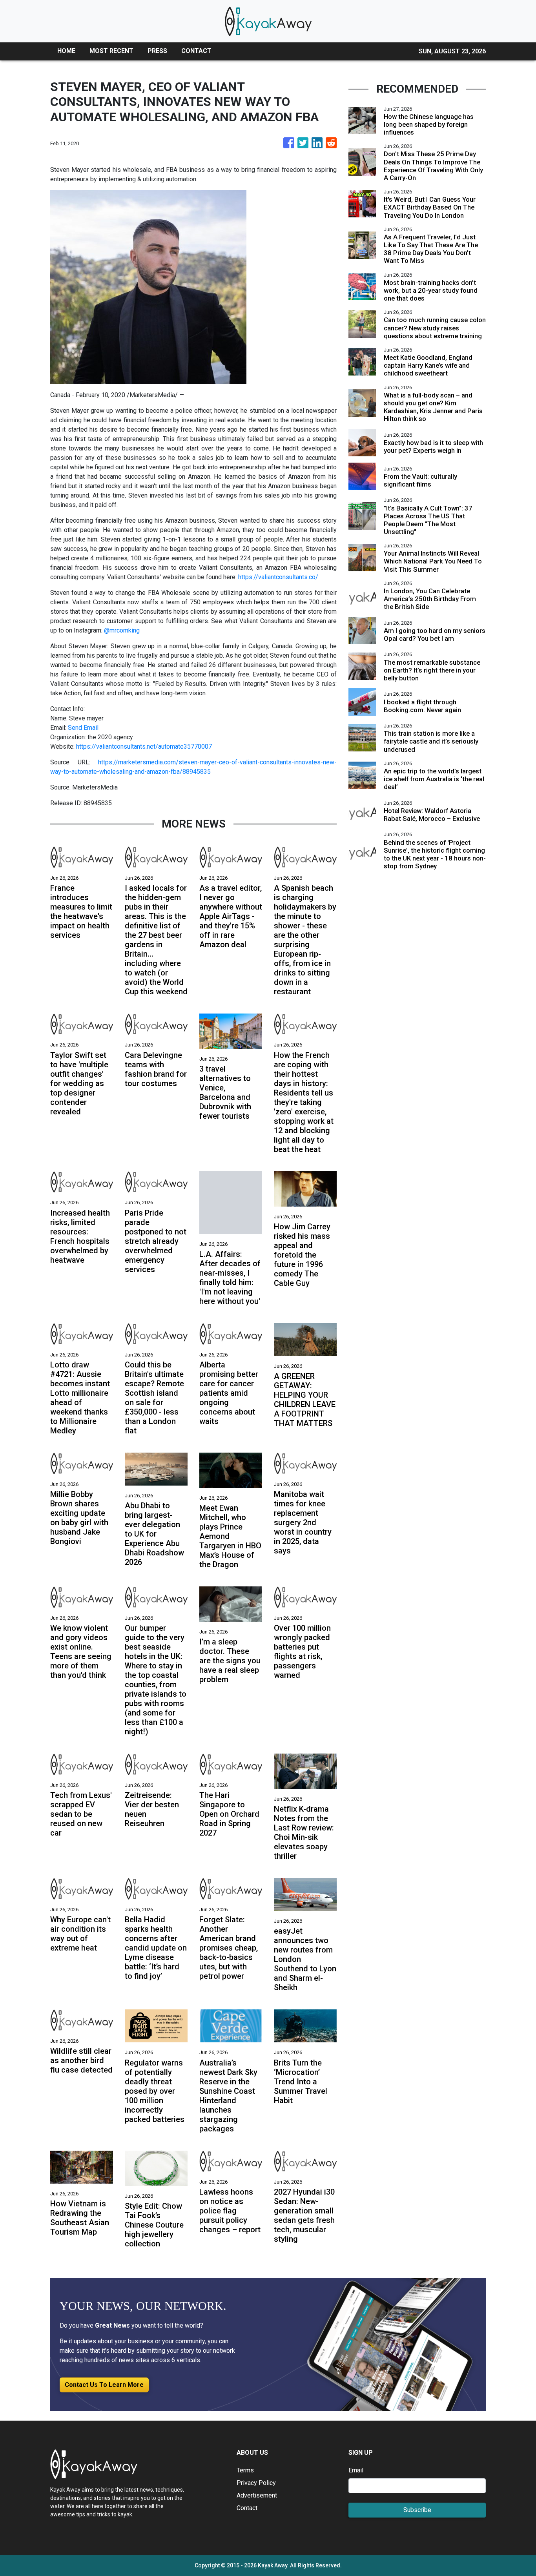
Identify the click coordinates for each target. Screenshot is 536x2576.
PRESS (157, 51)
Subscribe (417, 2510)
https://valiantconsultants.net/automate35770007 (144, 747)
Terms (245, 2470)
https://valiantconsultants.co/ (278, 577)
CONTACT (196, 51)
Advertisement (257, 2495)
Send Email (83, 728)
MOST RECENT (111, 51)
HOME (66, 51)
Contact (247, 2508)
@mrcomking (122, 630)
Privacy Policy (256, 2483)
